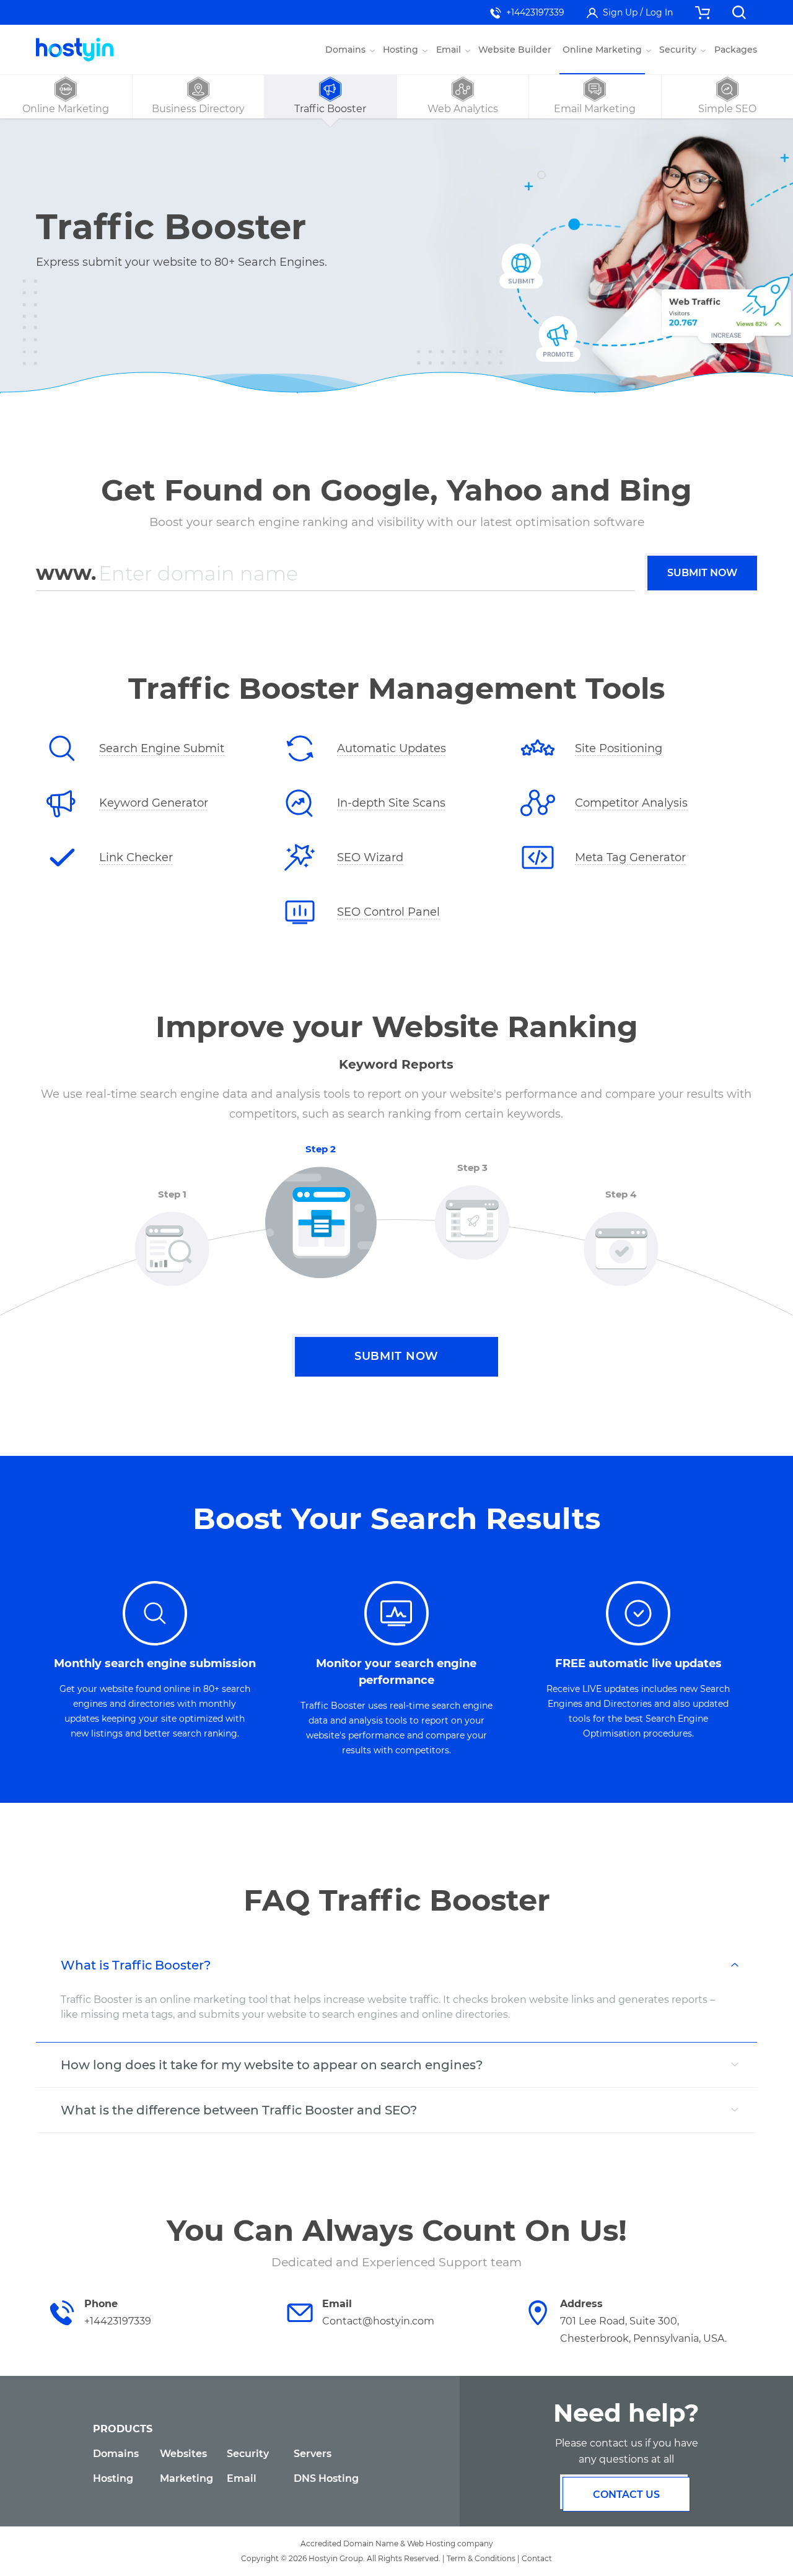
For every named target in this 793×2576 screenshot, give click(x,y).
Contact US (626, 2495)
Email (242, 2478)
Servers (313, 2454)
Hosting (113, 2478)
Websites (183, 2454)
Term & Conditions (481, 2558)
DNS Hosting (326, 2478)
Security (248, 2454)
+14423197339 (535, 12)
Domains (116, 2454)
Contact (537, 2558)
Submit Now (702, 573)
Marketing (186, 2478)
